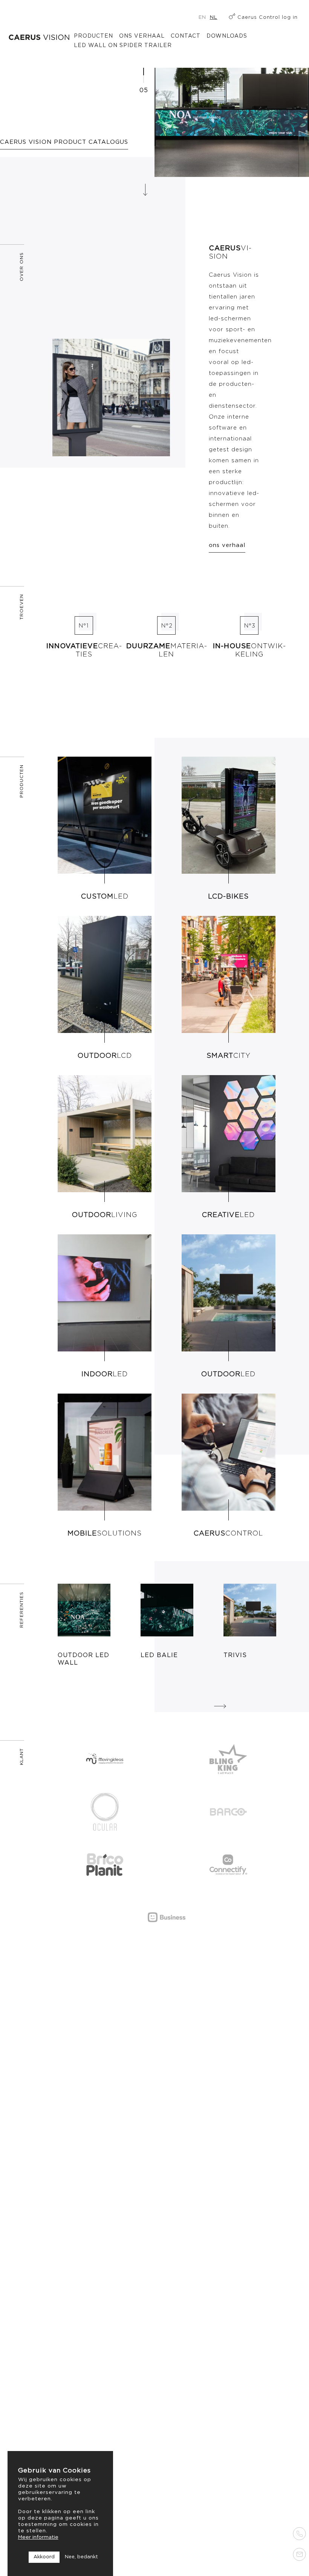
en (202, 18)
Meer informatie (38, 2537)
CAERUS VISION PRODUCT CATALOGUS (64, 142)
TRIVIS (235, 1655)
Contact (186, 36)
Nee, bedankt (81, 2557)
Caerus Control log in (268, 18)
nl (214, 18)
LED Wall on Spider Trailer (123, 46)
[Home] (39, 37)
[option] (84, 1625)
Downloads (227, 36)
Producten (93, 36)
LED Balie (159, 1655)
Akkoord (44, 2557)
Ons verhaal (142, 36)
